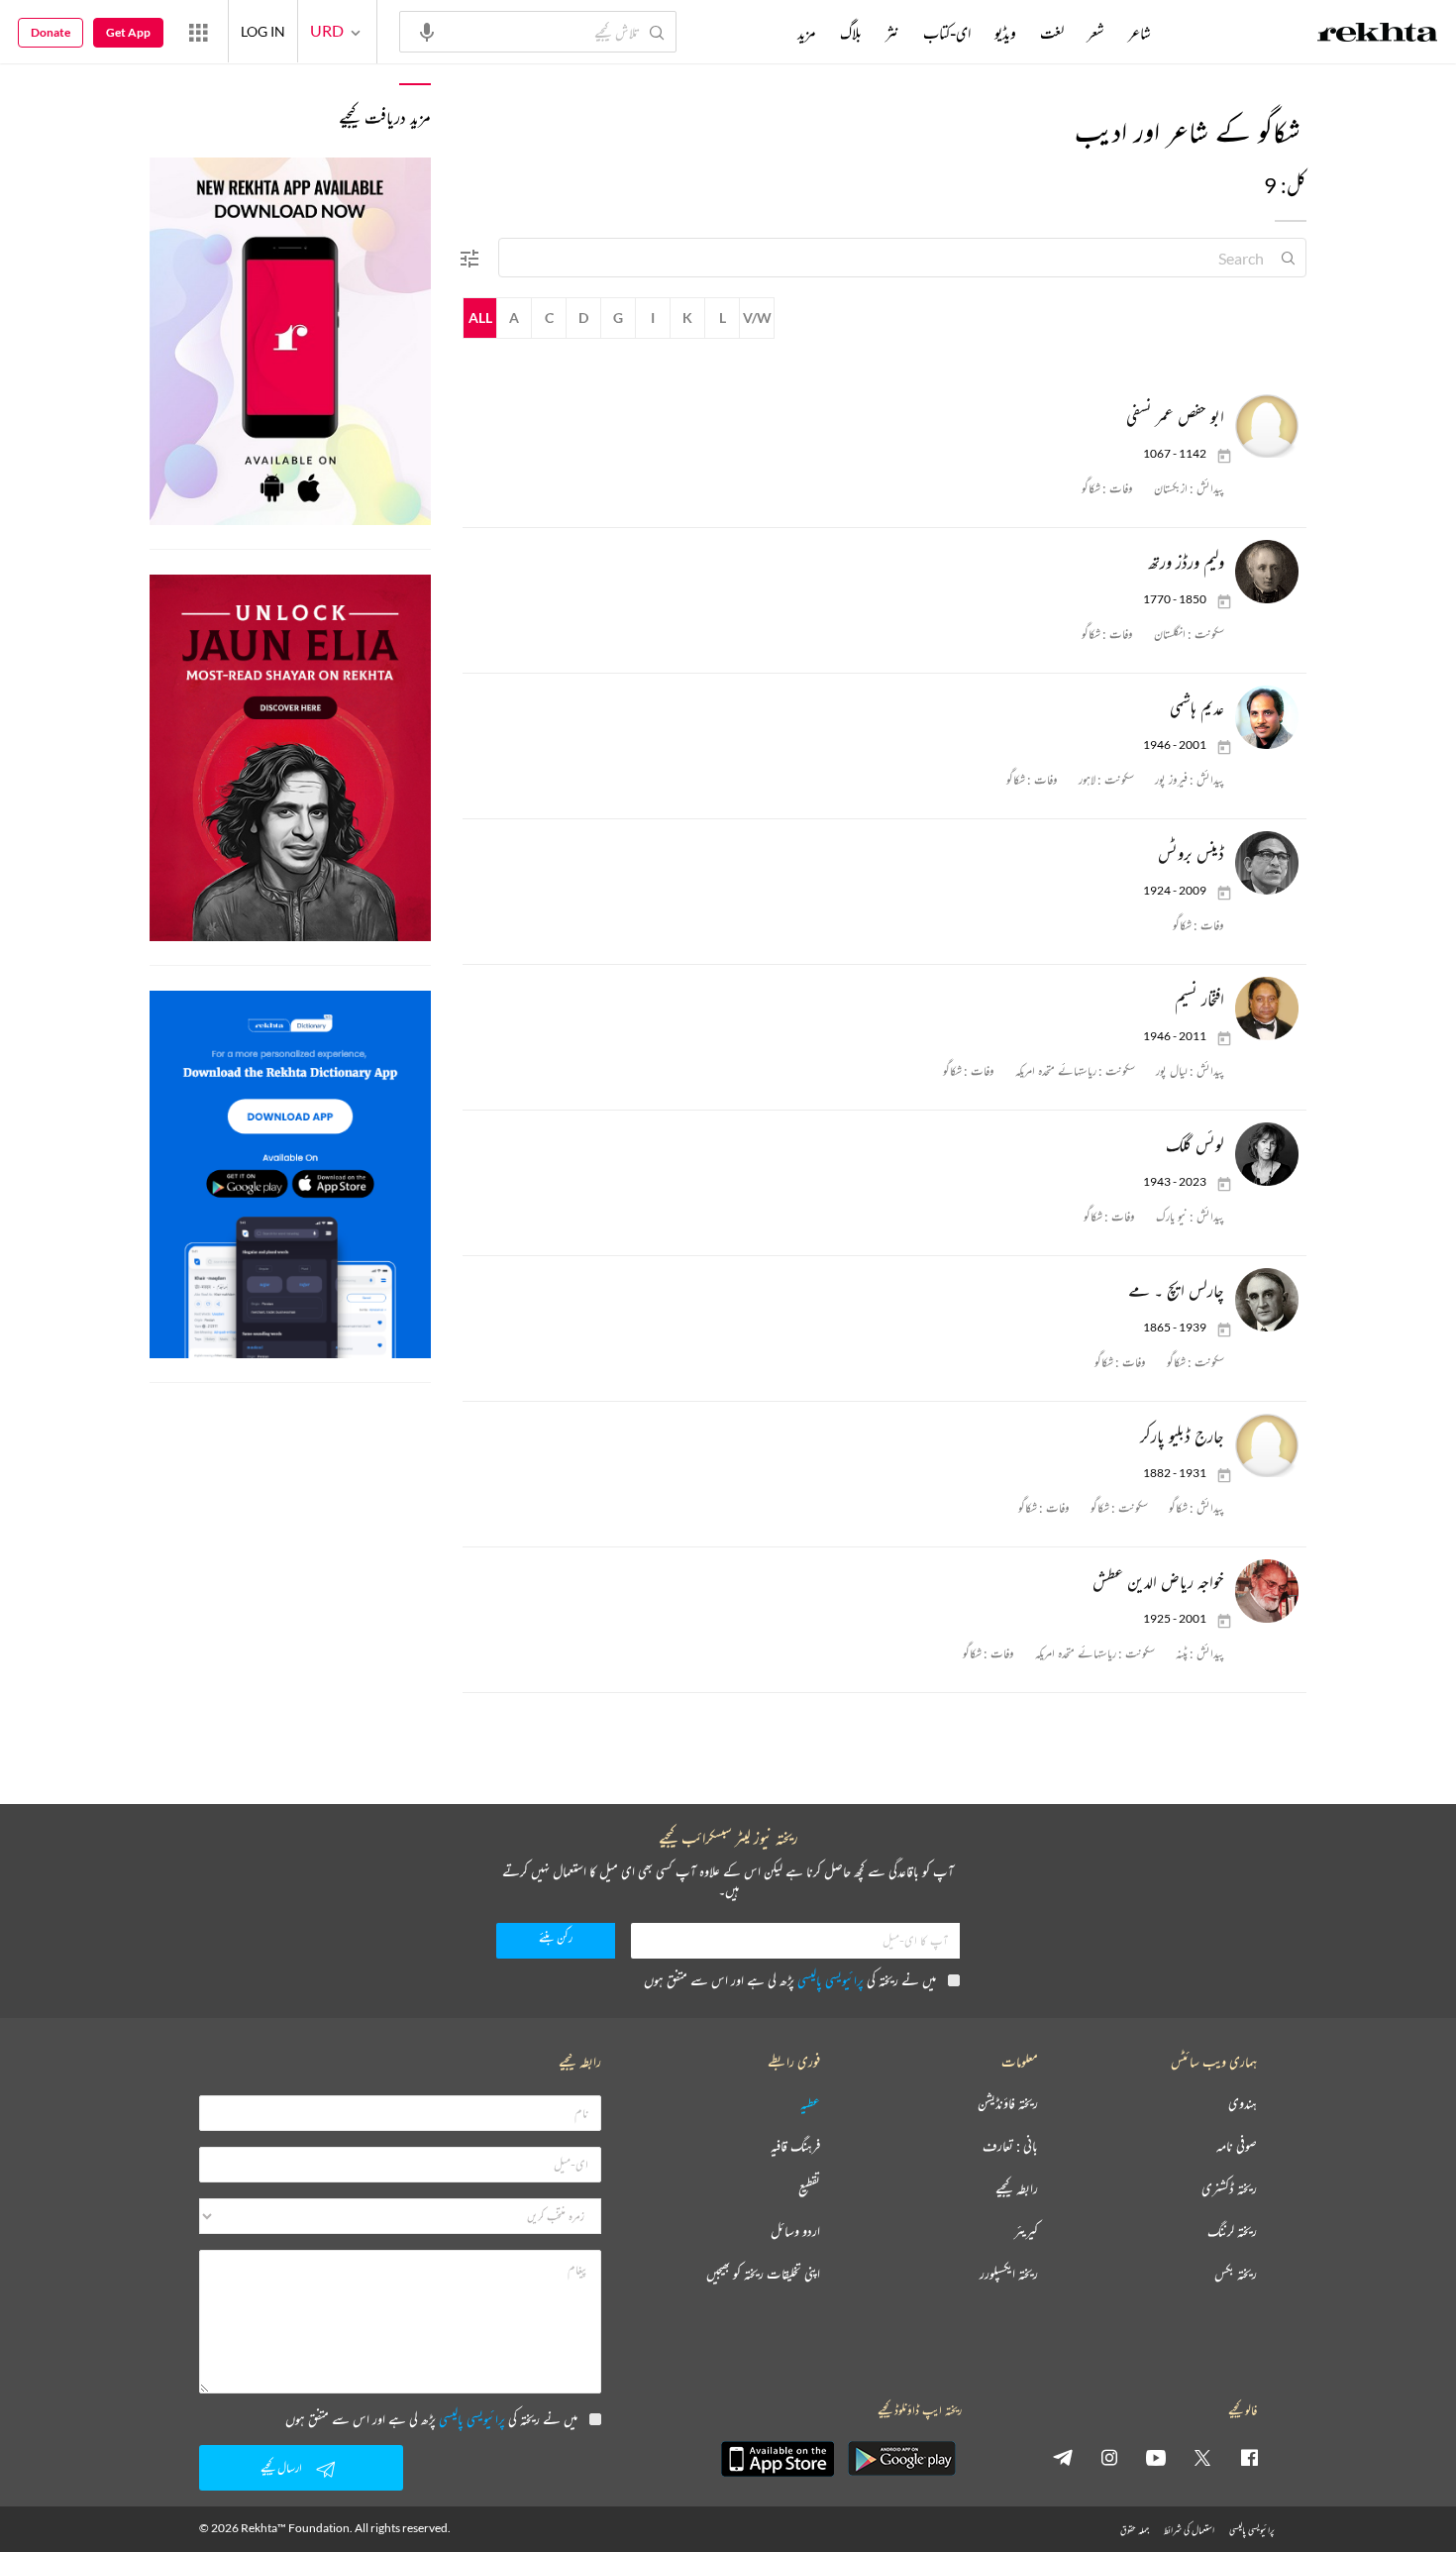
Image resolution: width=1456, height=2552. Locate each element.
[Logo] (1378, 35)
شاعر (1140, 33)
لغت (1052, 33)
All (480, 318)
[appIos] (778, 2459)
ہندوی (1243, 2104)
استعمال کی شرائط (1189, 2530)
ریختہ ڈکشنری (1229, 2189)
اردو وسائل (795, 2232)
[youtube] (1156, 2457)
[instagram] (1109, 2457)
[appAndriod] (901, 2459)
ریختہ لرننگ (1232, 2232)
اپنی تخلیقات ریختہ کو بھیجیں (763, 2274)
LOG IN (263, 31)
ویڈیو (1005, 33)
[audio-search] (427, 31)
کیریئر (1026, 2232)
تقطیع (809, 2189)
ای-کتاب (947, 33)
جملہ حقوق (1135, 2530)
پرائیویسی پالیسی (831, 1980)
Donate (51, 32)
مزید (807, 33)
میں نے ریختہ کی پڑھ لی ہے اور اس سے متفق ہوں (790, 1980)
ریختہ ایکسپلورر (1009, 2274)
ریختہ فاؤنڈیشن (1008, 2104)
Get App (128, 32)
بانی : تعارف (1010, 2146)
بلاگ (851, 33)
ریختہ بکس (1236, 2274)
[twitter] (1202, 2457)
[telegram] (1063, 2457)
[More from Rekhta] (198, 32)
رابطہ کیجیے (1017, 2189)
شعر (1096, 33)
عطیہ (810, 2104)
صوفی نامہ (1237, 2146)
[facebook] (1249, 2457)
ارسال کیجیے (281, 2467)
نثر (892, 33)
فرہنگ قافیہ (795, 2146)
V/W (757, 318)
